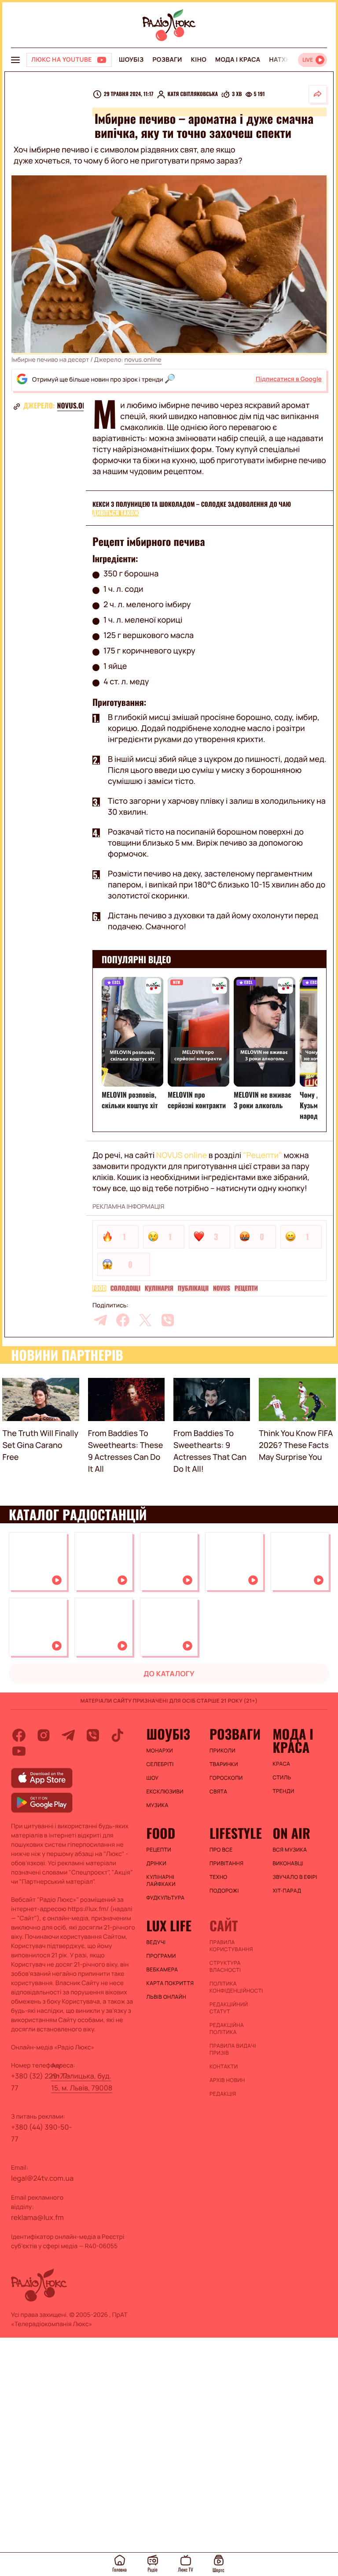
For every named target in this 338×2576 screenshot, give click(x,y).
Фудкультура (166, 1898)
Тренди (283, 1791)
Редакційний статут (229, 2008)
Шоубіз (131, 60)
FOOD (99, 1288)
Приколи (222, 1751)
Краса (281, 1764)
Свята (218, 1792)
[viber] (168, 1320)
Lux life (169, 1926)
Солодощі (125, 1288)
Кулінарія (159, 1288)
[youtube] (19, 1751)
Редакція (223, 2094)
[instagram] (44, 1735)
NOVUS (222, 1288)
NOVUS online (182, 1155)
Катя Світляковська (193, 94)
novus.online (143, 360)
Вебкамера (162, 1970)
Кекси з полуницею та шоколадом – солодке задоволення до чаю (192, 504)
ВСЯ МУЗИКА (290, 1850)
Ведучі (156, 1942)
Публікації (193, 1288)
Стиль (282, 1778)
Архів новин (227, 2080)
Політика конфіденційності (236, 1987)
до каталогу (169, 1674)
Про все (221, 1850)
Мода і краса (238, 60)
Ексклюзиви (165, 1792)
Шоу (153, 1778)
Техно (219, 1877)
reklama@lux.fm (37, 2217)
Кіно (199, 60)
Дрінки (157, 1863)
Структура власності (225, 1967)
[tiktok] (118, 1735)
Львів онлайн (167, 1997)
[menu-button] (15, 60)
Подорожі (224, 1891)
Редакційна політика (227, 2029)
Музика (158, 1805)
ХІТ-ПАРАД (287, 1891)
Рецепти (246, 1288)
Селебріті (160, 1764)
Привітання (226, 1863)
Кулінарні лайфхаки (161, 1881)
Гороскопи (226, 1778)
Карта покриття (170, 1983)
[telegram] (100, 1320)
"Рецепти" (263, 1155)
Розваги (167, 60)
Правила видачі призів (233, 2049)
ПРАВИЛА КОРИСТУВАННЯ (231, 1946)
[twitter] (145, 1320)
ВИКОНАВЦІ (288, 1863)
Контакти (224, 2067)
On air (291, 1833)
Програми (161, 1956)
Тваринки (224, 1764)
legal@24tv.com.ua (42, 2178)
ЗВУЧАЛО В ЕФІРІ (295, 1877)
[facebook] (123, 1320)
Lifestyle (236, 1833)
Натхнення (289, 60)
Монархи (160, 1751)
